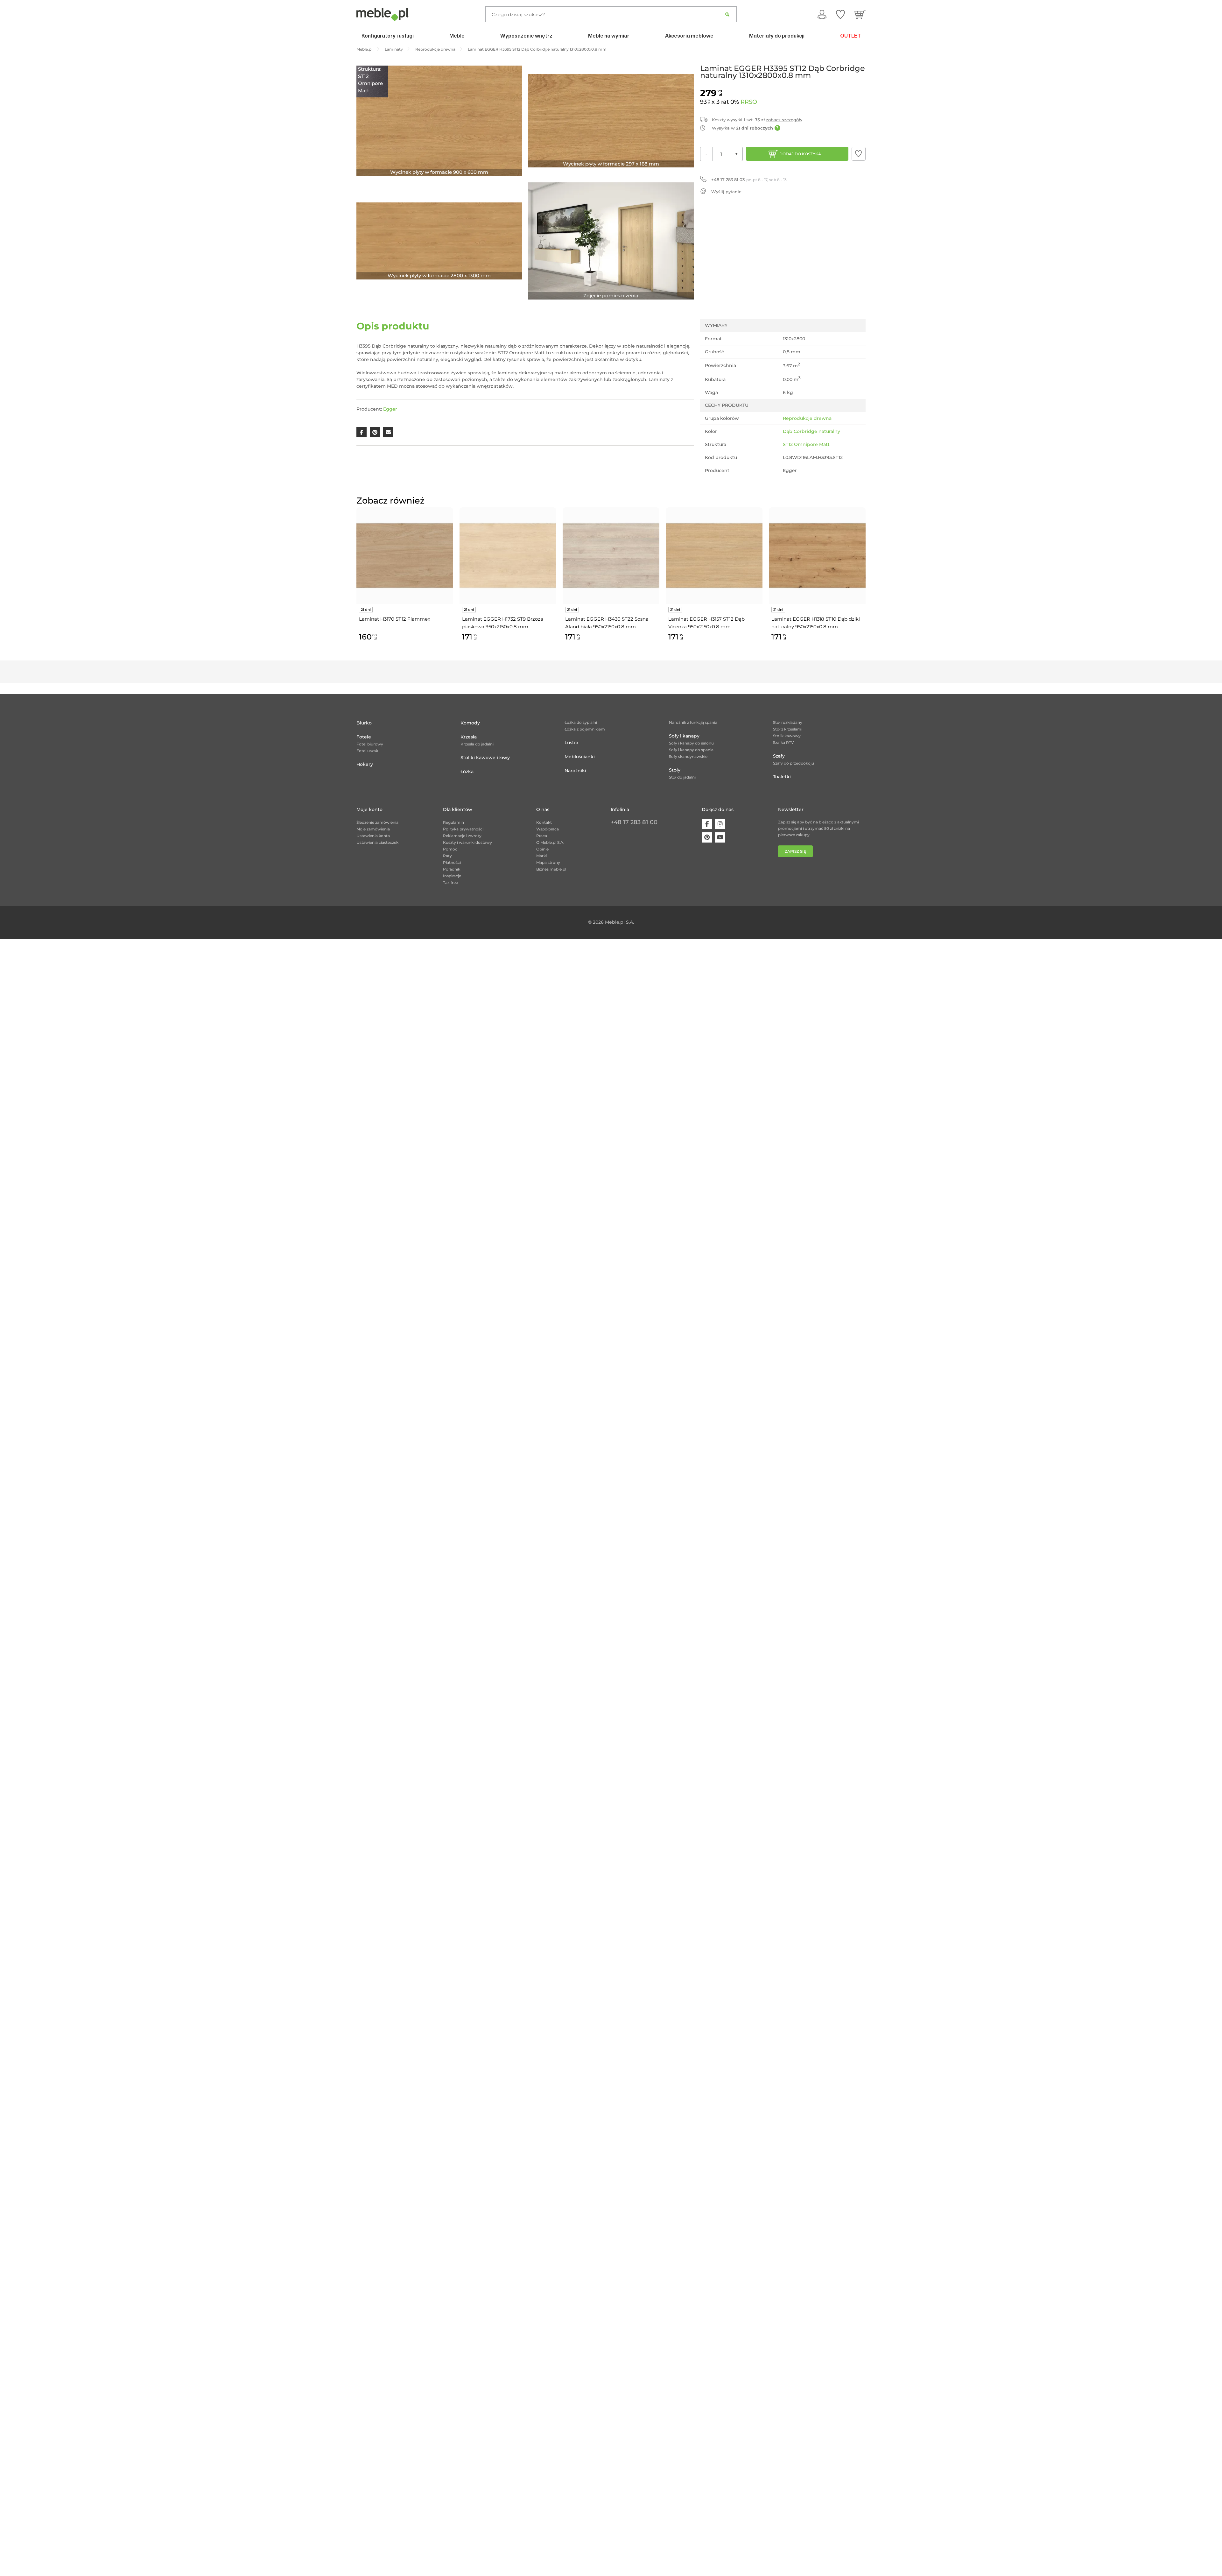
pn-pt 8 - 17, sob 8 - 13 (749, 180)
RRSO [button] (749, 102)
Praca (542, 836)
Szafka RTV (783, 742)
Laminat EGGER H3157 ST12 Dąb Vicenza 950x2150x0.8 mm (706, 623)
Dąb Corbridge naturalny (811, 431)
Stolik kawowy (787, 736)
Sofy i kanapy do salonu (691, 743)
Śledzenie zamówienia (377, 822)
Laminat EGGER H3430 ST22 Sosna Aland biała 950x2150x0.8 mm (607, 623)
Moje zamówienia (373, 829)
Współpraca (548, 829)
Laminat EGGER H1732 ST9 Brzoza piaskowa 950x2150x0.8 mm (503, 623)
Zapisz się (795, 851)
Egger (390, 409)
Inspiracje (452, 876)
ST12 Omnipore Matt (806, 444)
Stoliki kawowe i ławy (485, 758)
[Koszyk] (860, 14)
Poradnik (452, 869)
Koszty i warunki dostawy (467, 842)
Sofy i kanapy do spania (691, 750)
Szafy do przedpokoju (794, 763)
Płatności (452, 862)
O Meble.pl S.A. (550, 842)
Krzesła (469, 737)
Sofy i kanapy (684, 736)
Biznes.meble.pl (551, 869)
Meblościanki (580, 757)
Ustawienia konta (373, 836)
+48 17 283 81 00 (634, 822)
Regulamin (453, 822)
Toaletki (782, 777)
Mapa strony (548, 862)
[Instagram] (720, 824)
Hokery (365, 764)
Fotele (364, 737)
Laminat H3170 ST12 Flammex (395, 619)
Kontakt (544, 822)
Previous (355, 582)
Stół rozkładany (788, 722)
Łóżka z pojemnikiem (585, 729)
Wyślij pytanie (726, 192)
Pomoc (450, 849)
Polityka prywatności (463, 829)
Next (867, 582)
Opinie (542, 849)
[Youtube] (720, 837)
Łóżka (467, 772)
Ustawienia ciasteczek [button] (377, 842)
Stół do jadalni (682, 777)
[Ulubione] (840, 14)
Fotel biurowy (370, 744)
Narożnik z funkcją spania (693, 722)
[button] (859, 154)
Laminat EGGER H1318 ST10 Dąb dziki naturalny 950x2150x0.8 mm (816, 623)
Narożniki (575, 771)
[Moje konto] (822, 14)
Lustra (571, 743)
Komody (470, 723)
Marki (541, 856)
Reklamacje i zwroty (462, 836)
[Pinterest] (707, 837)
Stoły (675, 770)
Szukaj (727, 14)
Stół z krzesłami (788, 729)
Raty (447, 856)
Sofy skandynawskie (688, 756)
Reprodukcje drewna (807, 418)
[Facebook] (707, 824)
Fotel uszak (367, 751)
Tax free (450, 882)
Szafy (779, 756)
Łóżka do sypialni (581, 722)
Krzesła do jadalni (477, 744)
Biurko (364, 723)
